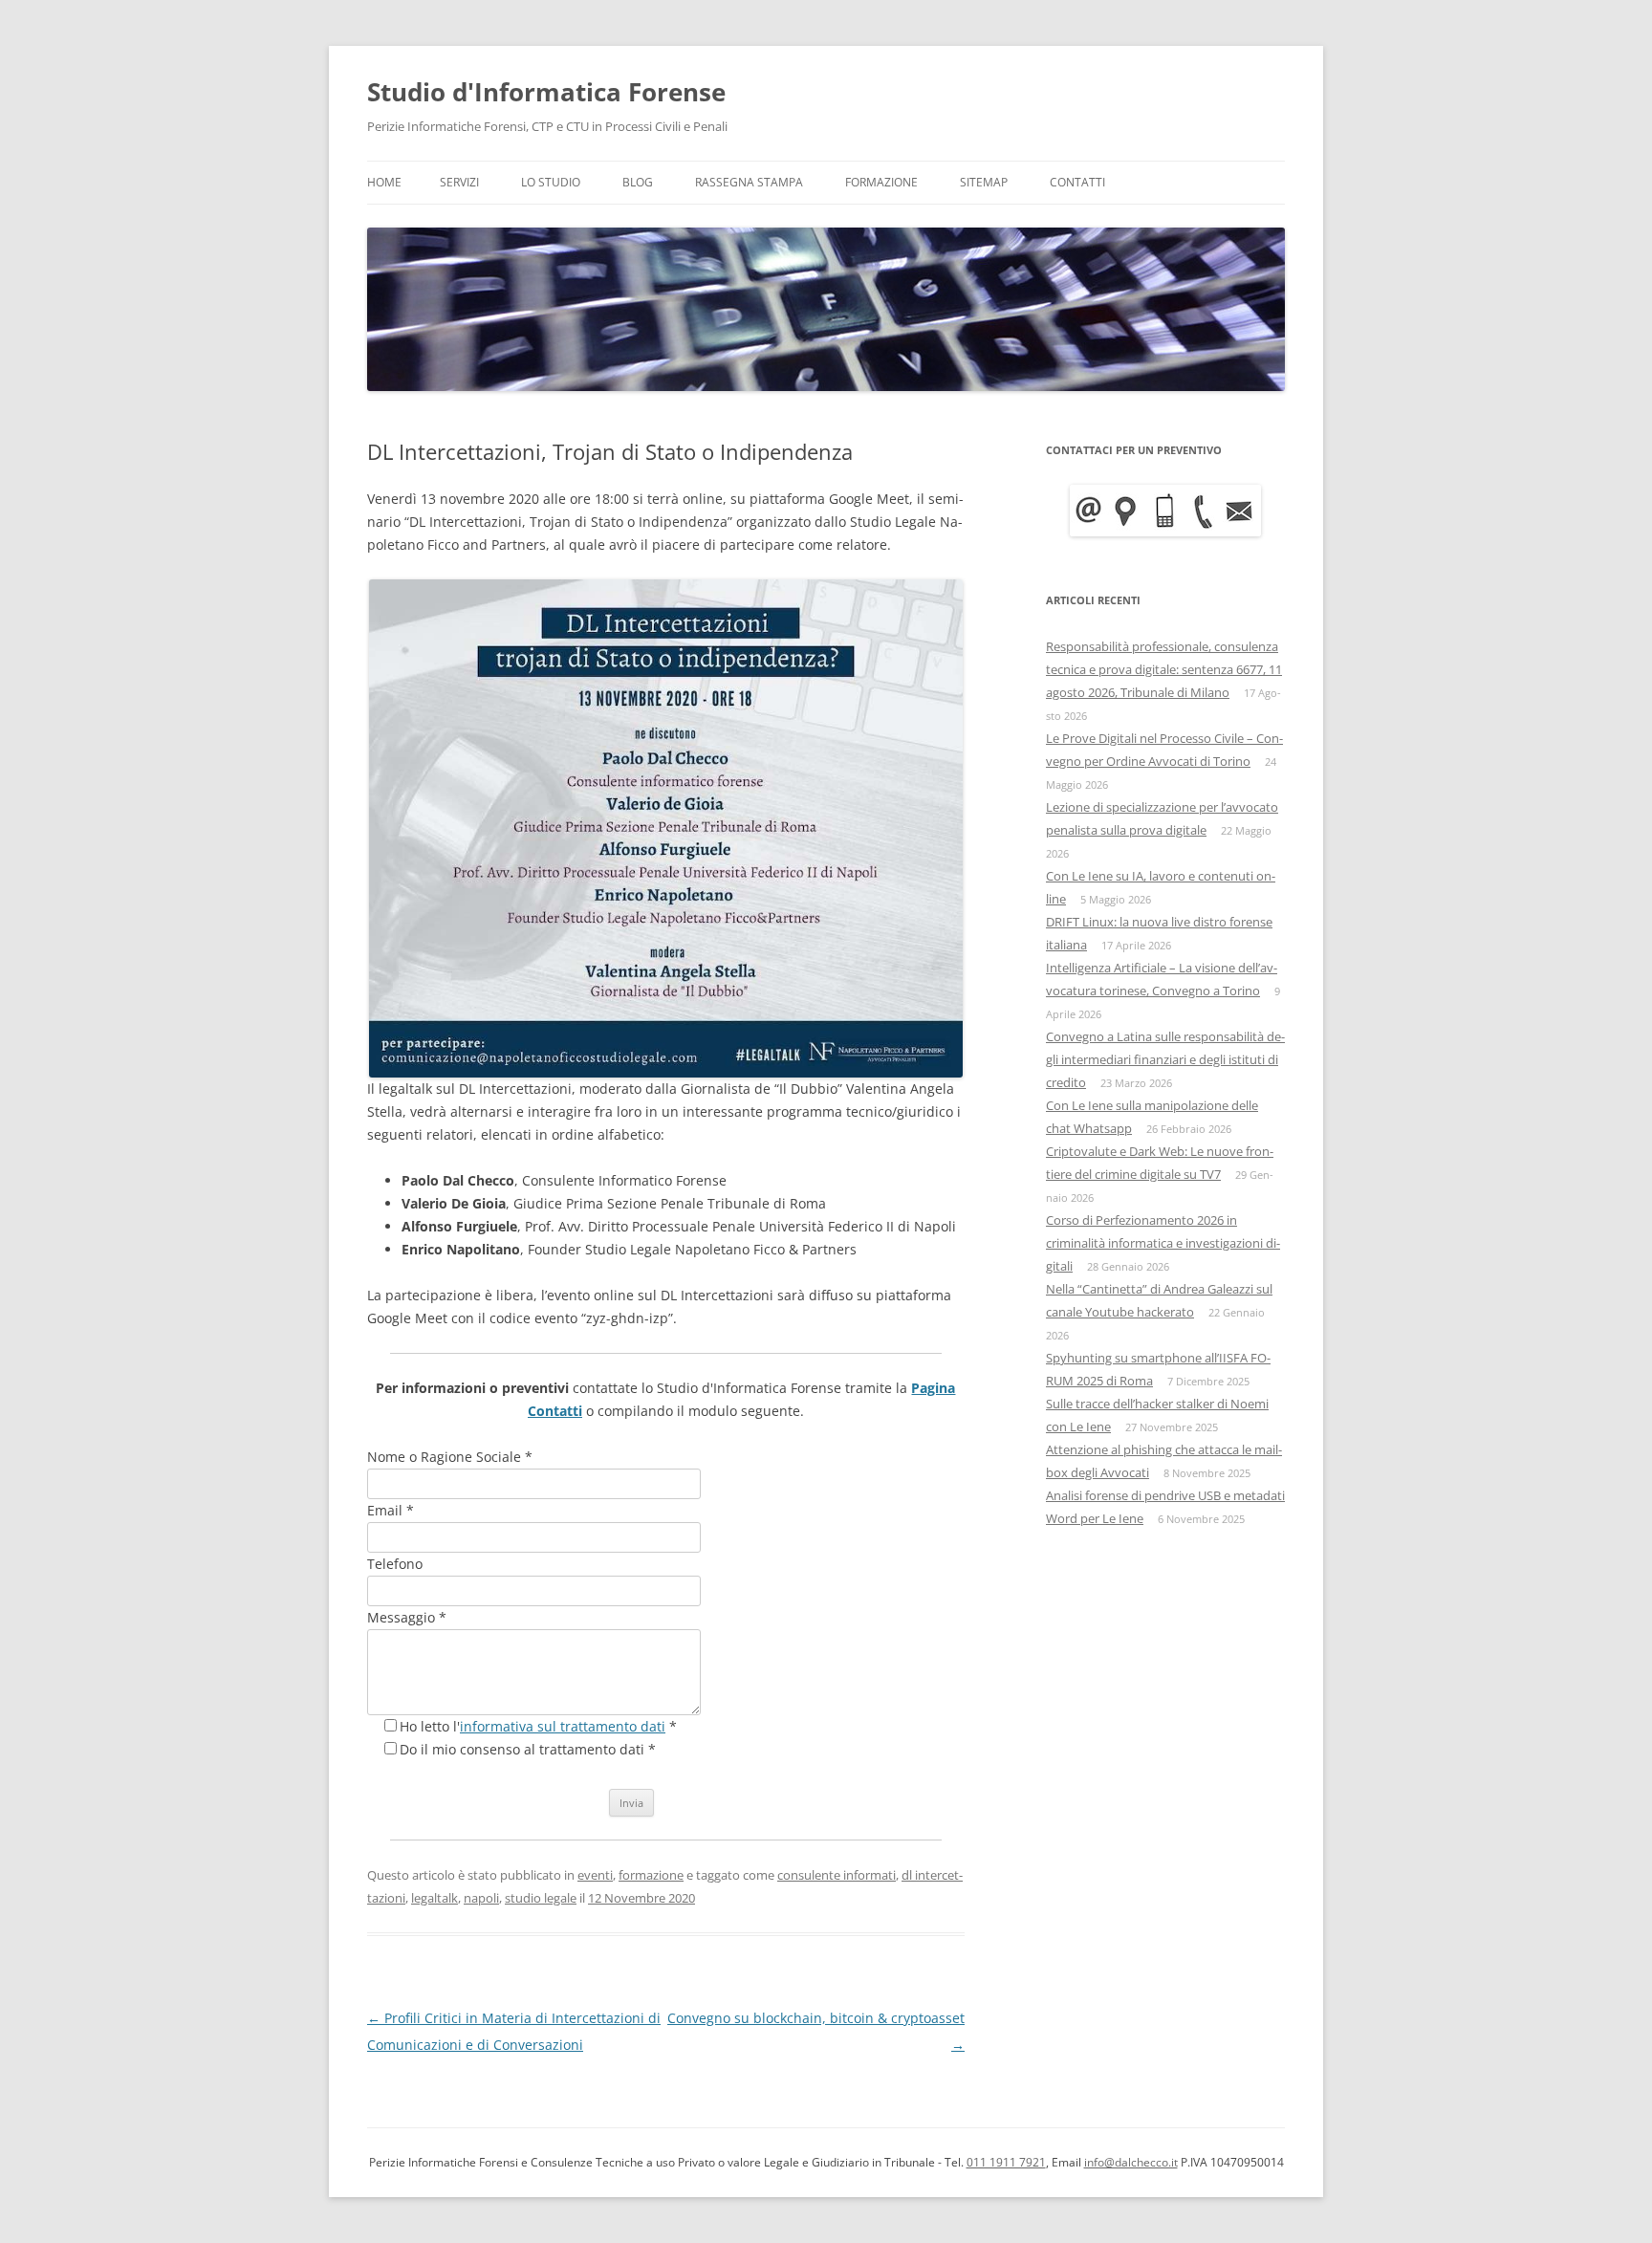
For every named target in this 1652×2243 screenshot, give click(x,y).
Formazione (881, 182)
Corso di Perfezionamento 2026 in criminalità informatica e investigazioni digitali (1163, 1243)
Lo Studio (551, 182)
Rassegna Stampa (749, 182)
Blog (638, 182)
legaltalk (435, 1898)
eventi (595, 1875)
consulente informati (837, 1875)
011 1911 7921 (1006, 2162)
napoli (481, 1898)
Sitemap (984, 182)
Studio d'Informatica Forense (546, 92)
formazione (651, 1875)
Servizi (459, 182)
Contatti (1077, 182)
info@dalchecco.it (1131, 2162)
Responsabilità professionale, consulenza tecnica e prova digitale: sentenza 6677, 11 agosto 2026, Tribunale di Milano (1164, 669)
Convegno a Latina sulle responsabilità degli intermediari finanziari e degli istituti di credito (1165, 1059)
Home (384, 182)
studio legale (541, 1898)
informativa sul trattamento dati (563, 1726)
